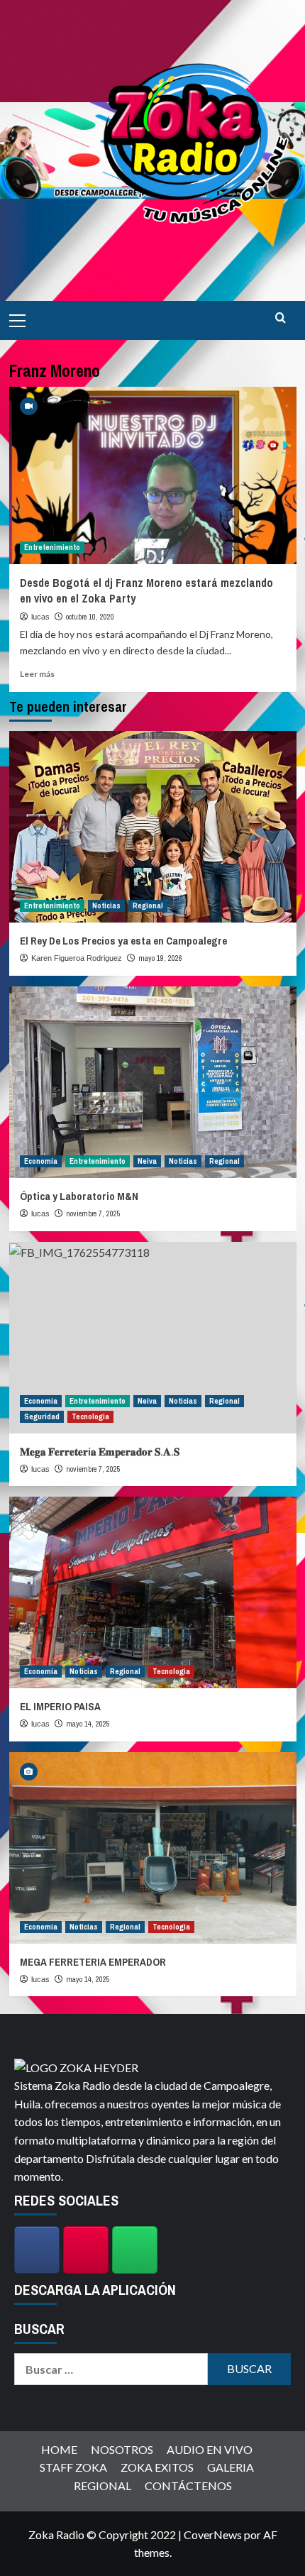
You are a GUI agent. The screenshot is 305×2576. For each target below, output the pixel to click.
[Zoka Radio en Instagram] (86, 2250)
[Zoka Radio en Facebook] (37, 2250)
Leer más (37, 674)
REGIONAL (102, 2486)
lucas (40, 617)
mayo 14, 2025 (88, 1724)
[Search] (281, 318)
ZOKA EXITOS (157, 2467)
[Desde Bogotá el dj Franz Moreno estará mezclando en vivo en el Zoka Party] (153, 475)
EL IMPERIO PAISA (60, 1706)
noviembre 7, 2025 (93, 1213)
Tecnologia (90, 1416)
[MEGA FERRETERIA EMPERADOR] (153, 1848)
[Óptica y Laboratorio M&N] (153, 1082)
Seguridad (42, 1416)
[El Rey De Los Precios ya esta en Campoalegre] (153, 827)
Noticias (106, 906)
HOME (59, 2449)
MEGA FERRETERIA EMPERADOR (93, 1962)
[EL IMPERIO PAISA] (153, 1592)
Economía (41, 1161)
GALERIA (231, 2467)
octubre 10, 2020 (90, 617)
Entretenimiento (52, 547)
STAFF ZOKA (73, 2467)
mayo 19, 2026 (160, 958)
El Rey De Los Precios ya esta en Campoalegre (123, 941)
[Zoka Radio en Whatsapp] (135, 2250)
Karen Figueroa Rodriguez (77, 958)
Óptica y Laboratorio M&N (79, 1196)
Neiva (147, 1161)
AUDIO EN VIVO (210, 2449)
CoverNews (213, 2534)
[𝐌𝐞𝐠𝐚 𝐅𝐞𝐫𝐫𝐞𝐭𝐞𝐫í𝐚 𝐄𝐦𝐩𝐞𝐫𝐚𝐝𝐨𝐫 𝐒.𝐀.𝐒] (153, 1338)
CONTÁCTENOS (188, 2486)
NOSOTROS (122, 2449)
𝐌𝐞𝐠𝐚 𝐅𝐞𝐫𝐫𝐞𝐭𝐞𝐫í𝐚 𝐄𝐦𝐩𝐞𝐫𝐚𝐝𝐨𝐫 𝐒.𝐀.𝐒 (100, 1452)
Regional (148, 906)
